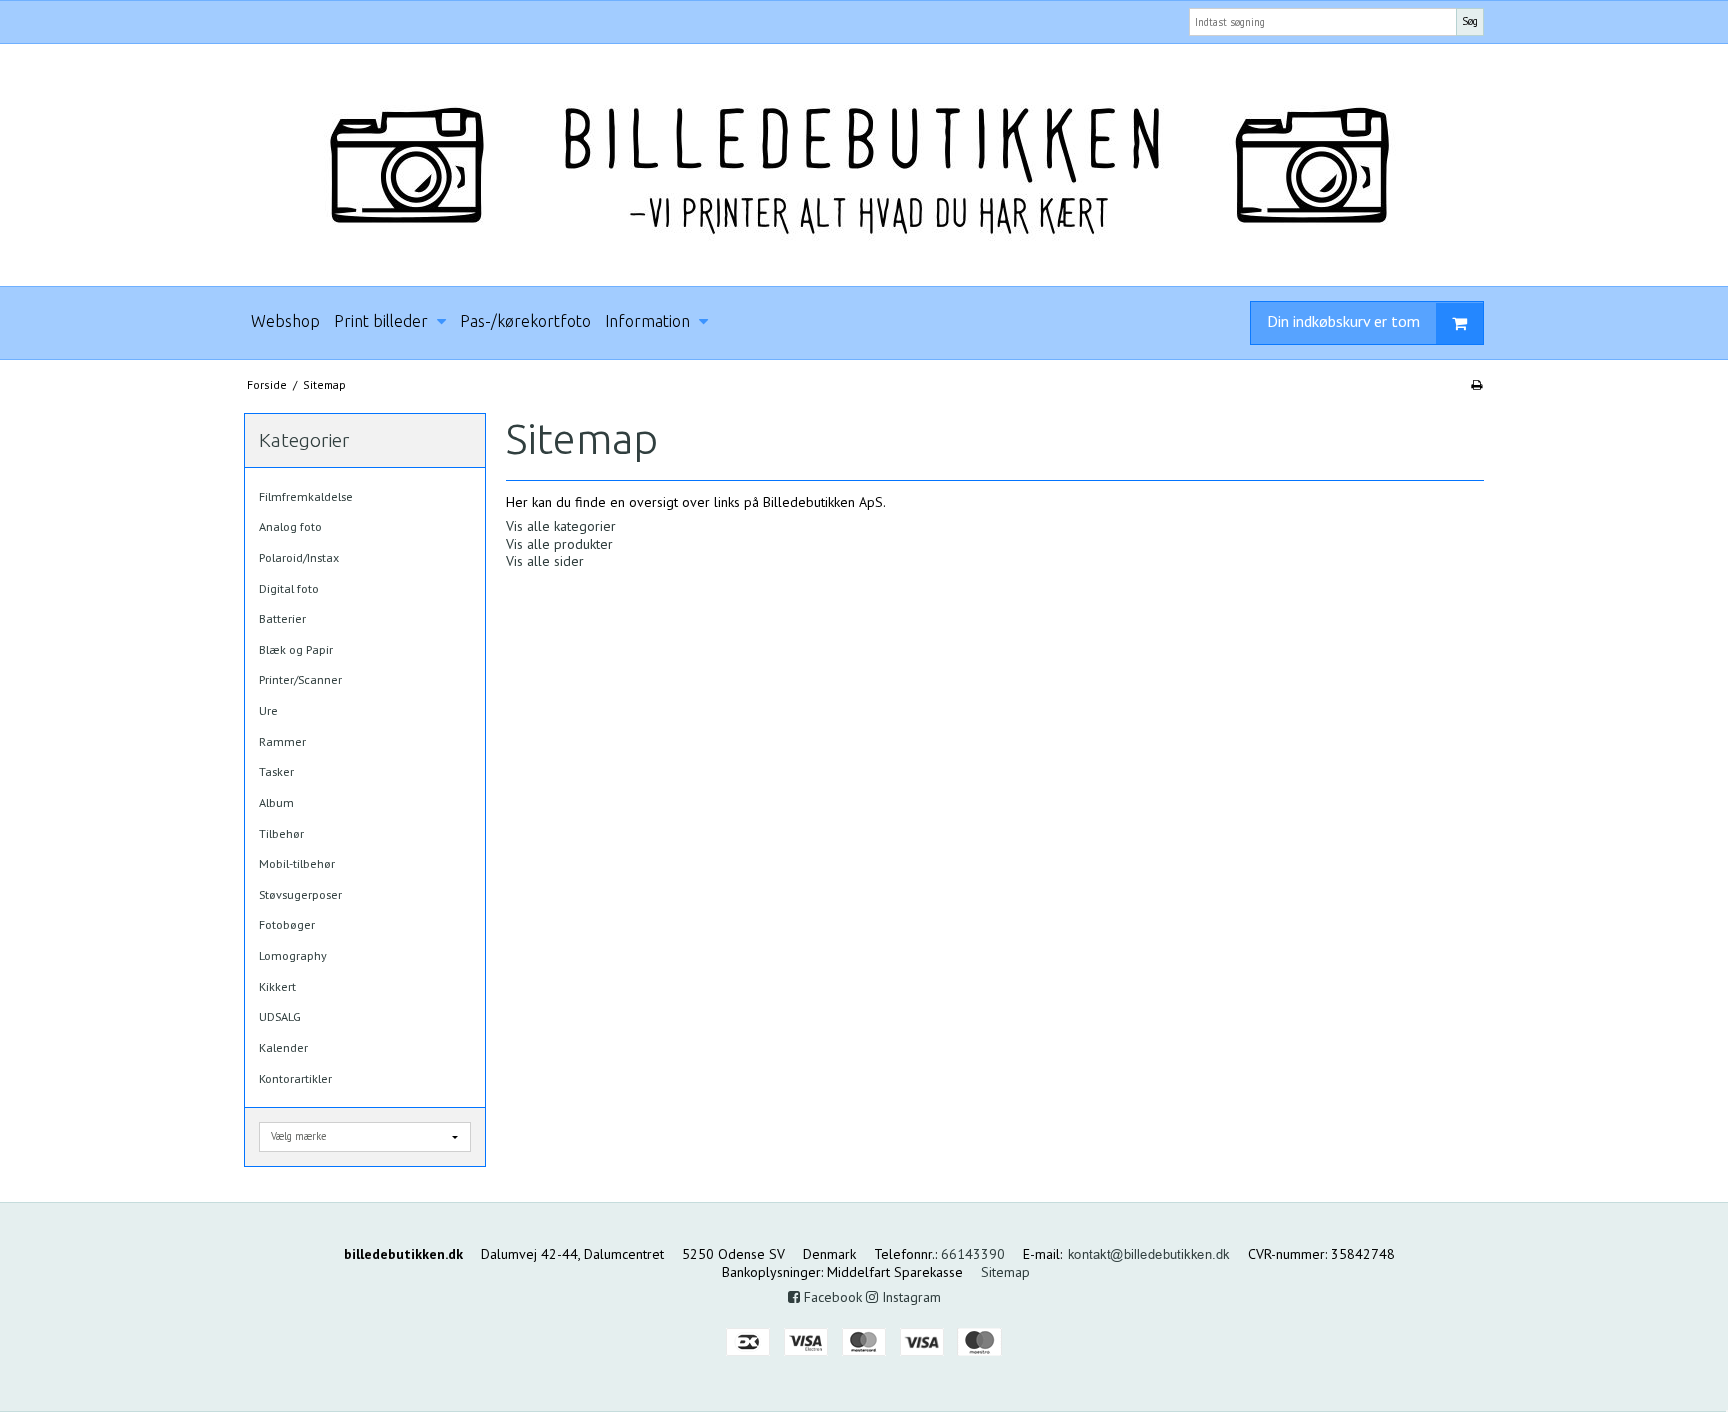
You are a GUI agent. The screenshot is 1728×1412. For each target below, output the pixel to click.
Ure (268, 710)
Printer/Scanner (300, 679)
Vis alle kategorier (561, 526)
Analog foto (290, 526)
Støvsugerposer (300, 894)
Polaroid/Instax (299, 557)
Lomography (293, 955)
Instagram (909, 1297)
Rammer (282, 741)
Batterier (282, 618)
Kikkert (277, 986)
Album (276, 802)
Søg (1470, 21)
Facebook (831, 1297)
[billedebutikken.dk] (864, 165)
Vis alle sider (545, 561)
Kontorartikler (295, 1078)
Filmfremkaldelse (306, 496)
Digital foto (289, 588)
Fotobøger (287, 924)
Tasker (276, 771)
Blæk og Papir (296, 649)
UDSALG (280, 1016)
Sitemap (1005, 1272)
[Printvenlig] (1476, 384)
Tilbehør (281, 833)
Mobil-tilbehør (297, 863)
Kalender (283, 1047)
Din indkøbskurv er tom (1343, 321)
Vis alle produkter (559, 544)
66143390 (973, 1254)
